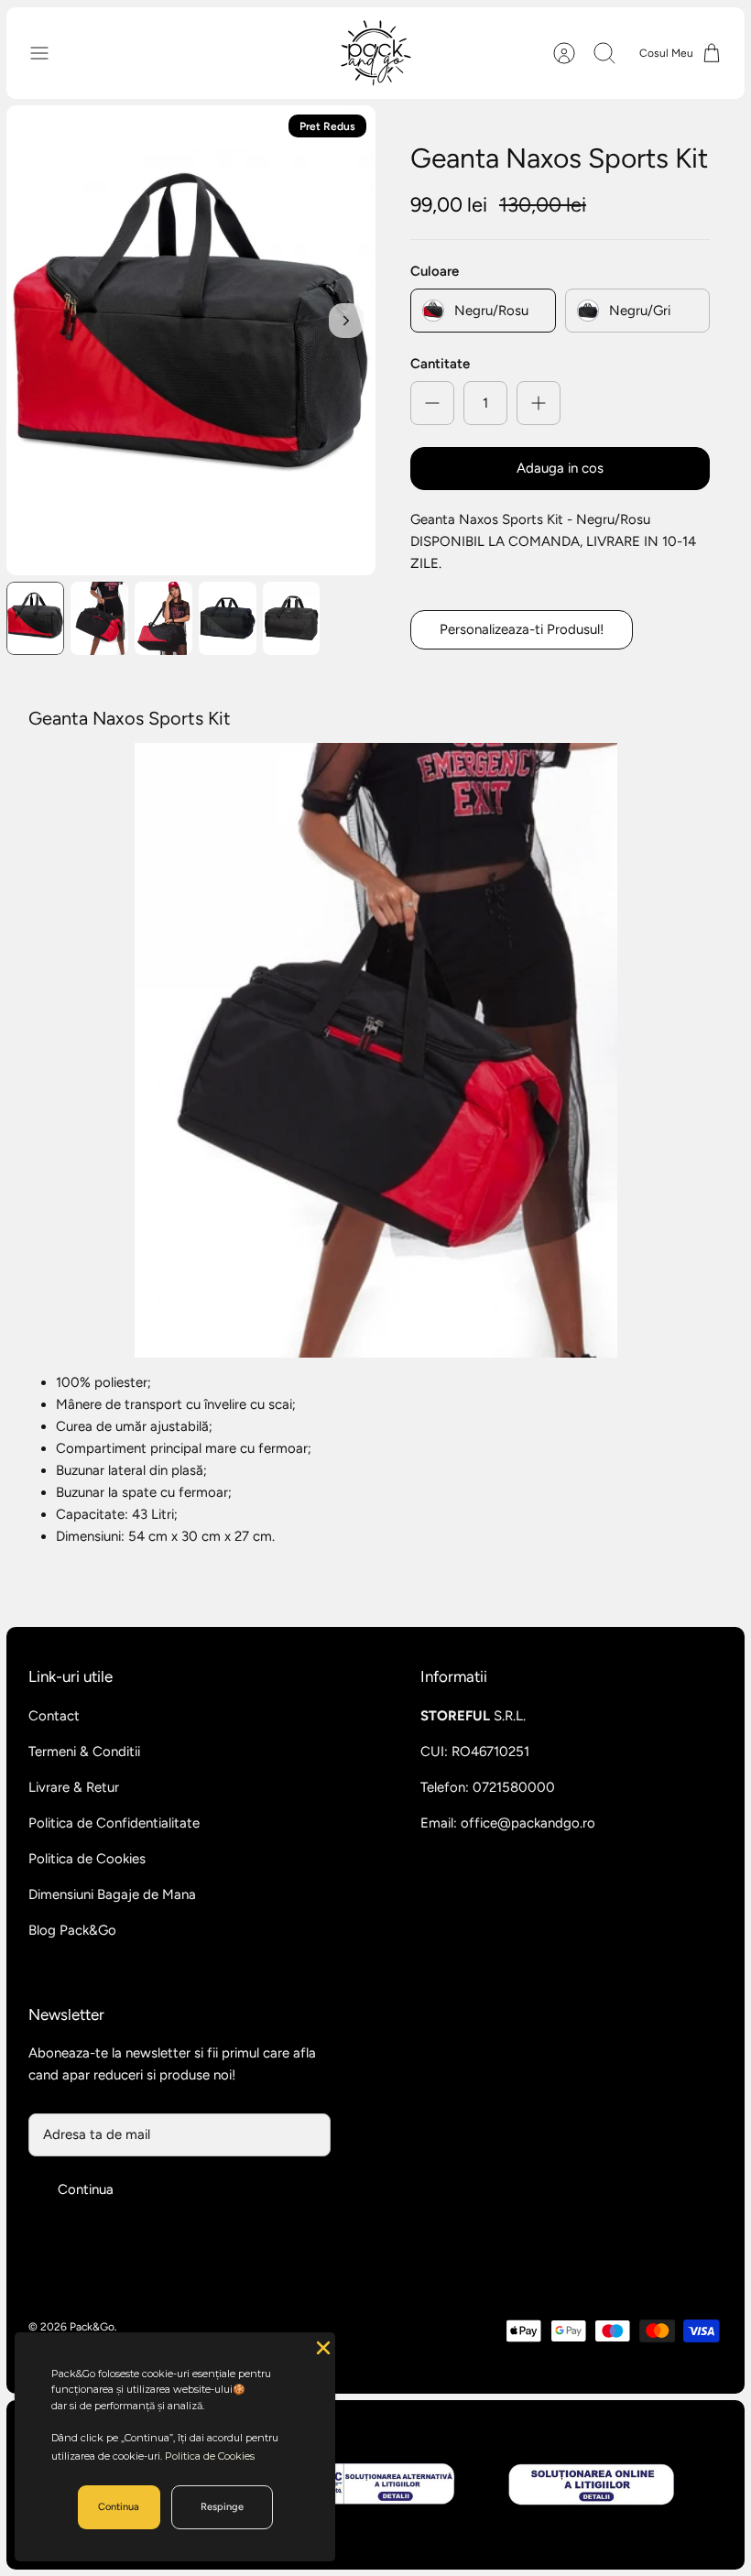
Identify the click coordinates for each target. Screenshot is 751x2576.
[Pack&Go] (375, 53)
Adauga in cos (560, 468)
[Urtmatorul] (346, 321)
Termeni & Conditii (84, 1752)
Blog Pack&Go (72, 1930)
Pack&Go (92, 2327)
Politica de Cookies (87, 1859)
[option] (191, 340)
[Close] (321, 2346)
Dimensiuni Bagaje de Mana (112, 1894)
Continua (86, 2189)
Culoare (435, 271)
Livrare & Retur (74, 1787)
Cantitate (440, 364)
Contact (54, 1716)
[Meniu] (49, 53)
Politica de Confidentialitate (114, 1823)
